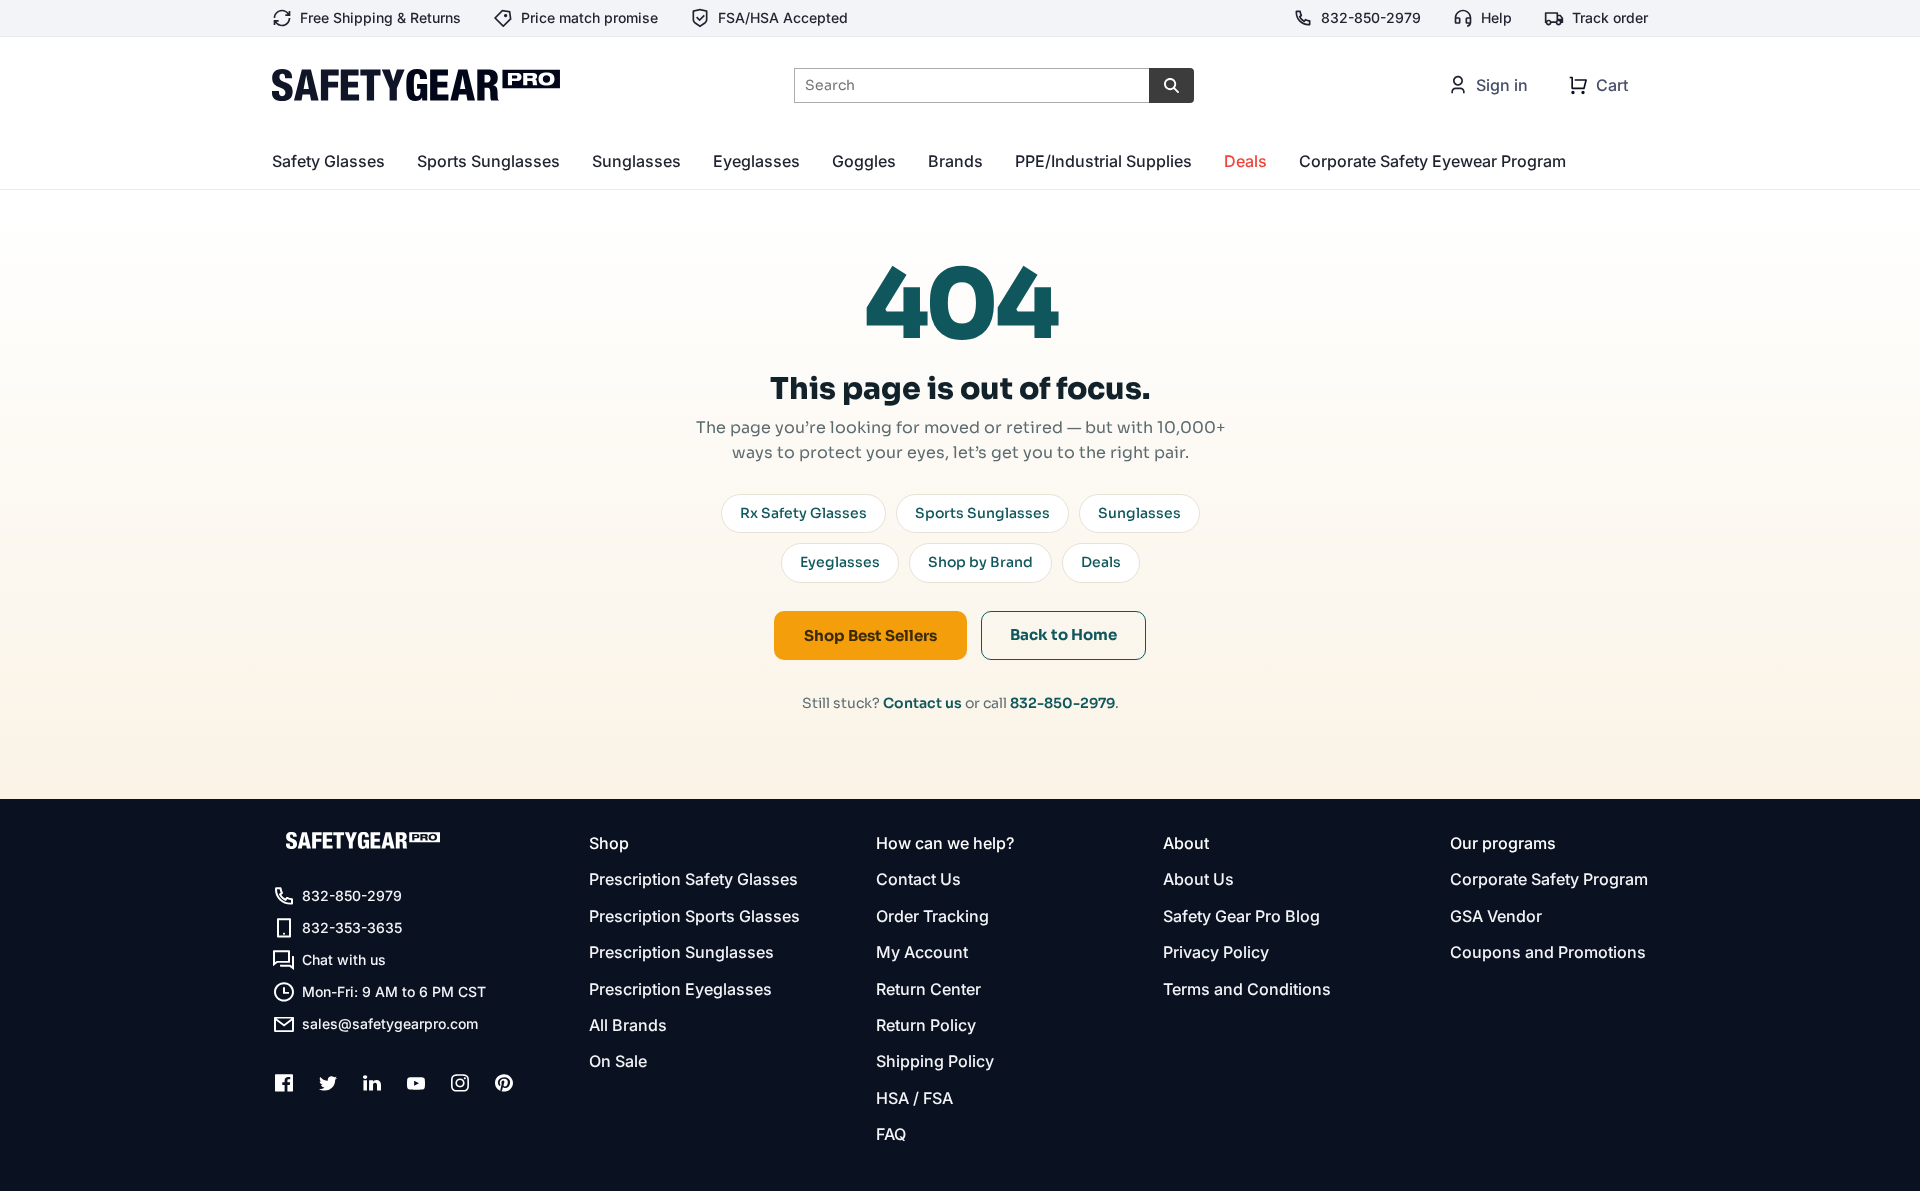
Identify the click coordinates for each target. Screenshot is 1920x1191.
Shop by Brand (980, 562)
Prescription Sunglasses (681, 952)
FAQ (891, 1134)
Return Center (928, 989)
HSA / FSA (914, 1098)
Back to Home (1063, 634)
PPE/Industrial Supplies (1103, 161)
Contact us (922, 703)
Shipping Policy (935, 1061)
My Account (922, 952)
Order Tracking (932, 916)
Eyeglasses (756, 161)
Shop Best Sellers (870, 635)
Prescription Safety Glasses (693, 879)
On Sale (618, 1061)
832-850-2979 (1062, 703)
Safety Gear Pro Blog (1241, 916)
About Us (1198, 879)
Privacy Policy (1216, 952)
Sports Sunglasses (488, 161)
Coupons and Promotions (1548, 952)
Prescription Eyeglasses (680, 989)
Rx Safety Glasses (803, 513)
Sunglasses (636, 161)
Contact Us (918, 879)
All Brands (628, 1025)
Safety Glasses (328, 161)
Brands (955, 161)
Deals (1245, 161)
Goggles (864, 161)
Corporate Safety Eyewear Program (1432, 161)
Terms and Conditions (1247, 989)
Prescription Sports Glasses (694, 916)
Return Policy (926, 1025)
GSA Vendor (1496, 916)
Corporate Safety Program (1549, 879)
